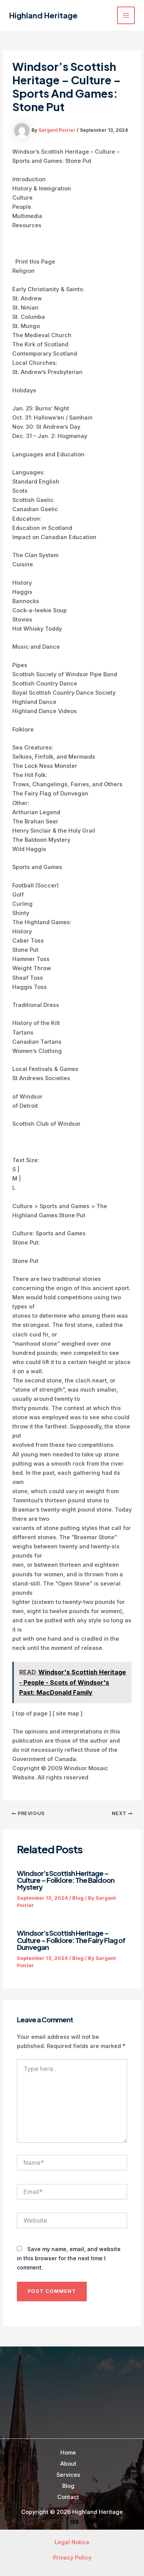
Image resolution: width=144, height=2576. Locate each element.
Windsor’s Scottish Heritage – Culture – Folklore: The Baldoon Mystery (66, 1880)
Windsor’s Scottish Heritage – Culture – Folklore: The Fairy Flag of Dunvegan (71, 1940)
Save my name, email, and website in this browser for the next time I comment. (69, 2258)
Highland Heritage (43, 15)
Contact (68, 2497)
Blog (78, 1898)
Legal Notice (72, 2542)
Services (68, 2475)
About (68, 2464)
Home (68, 2453)
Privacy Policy (72, 2558)
